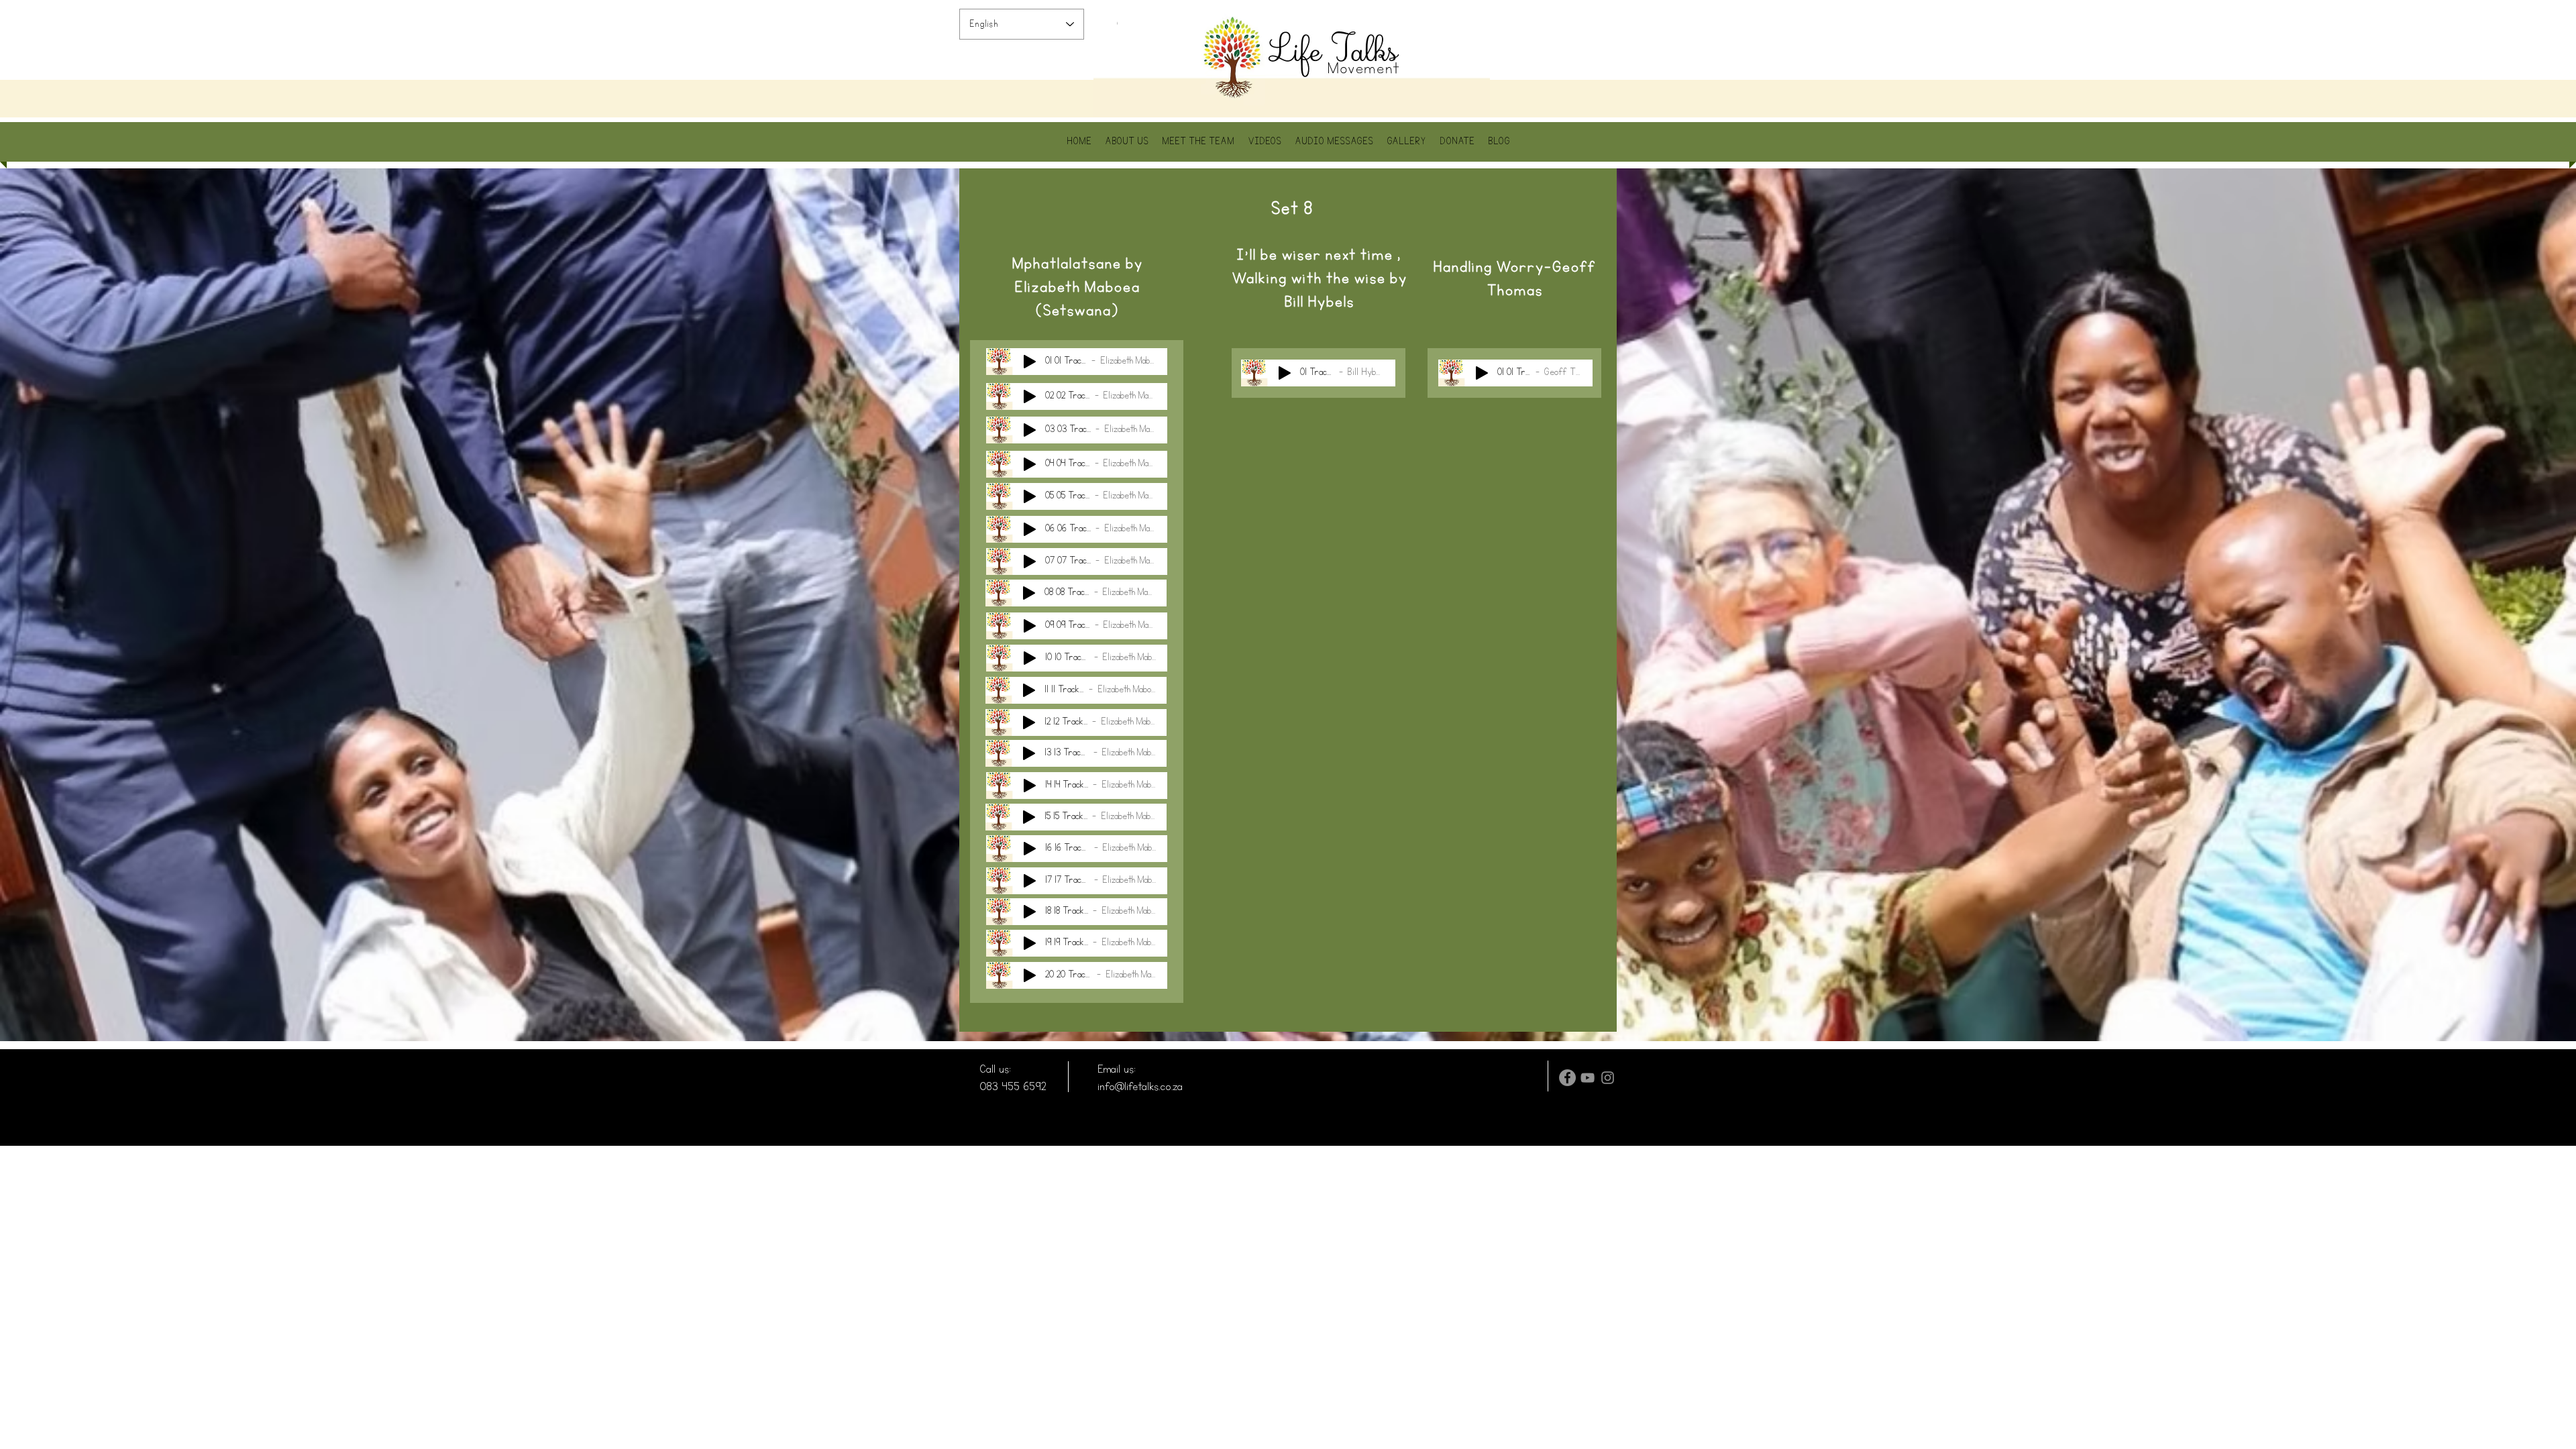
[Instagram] (1608, 1078)
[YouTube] (1588, 1078)
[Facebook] (1567, 1078)
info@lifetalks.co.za (1140, 1086)
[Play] (1030, 362)
